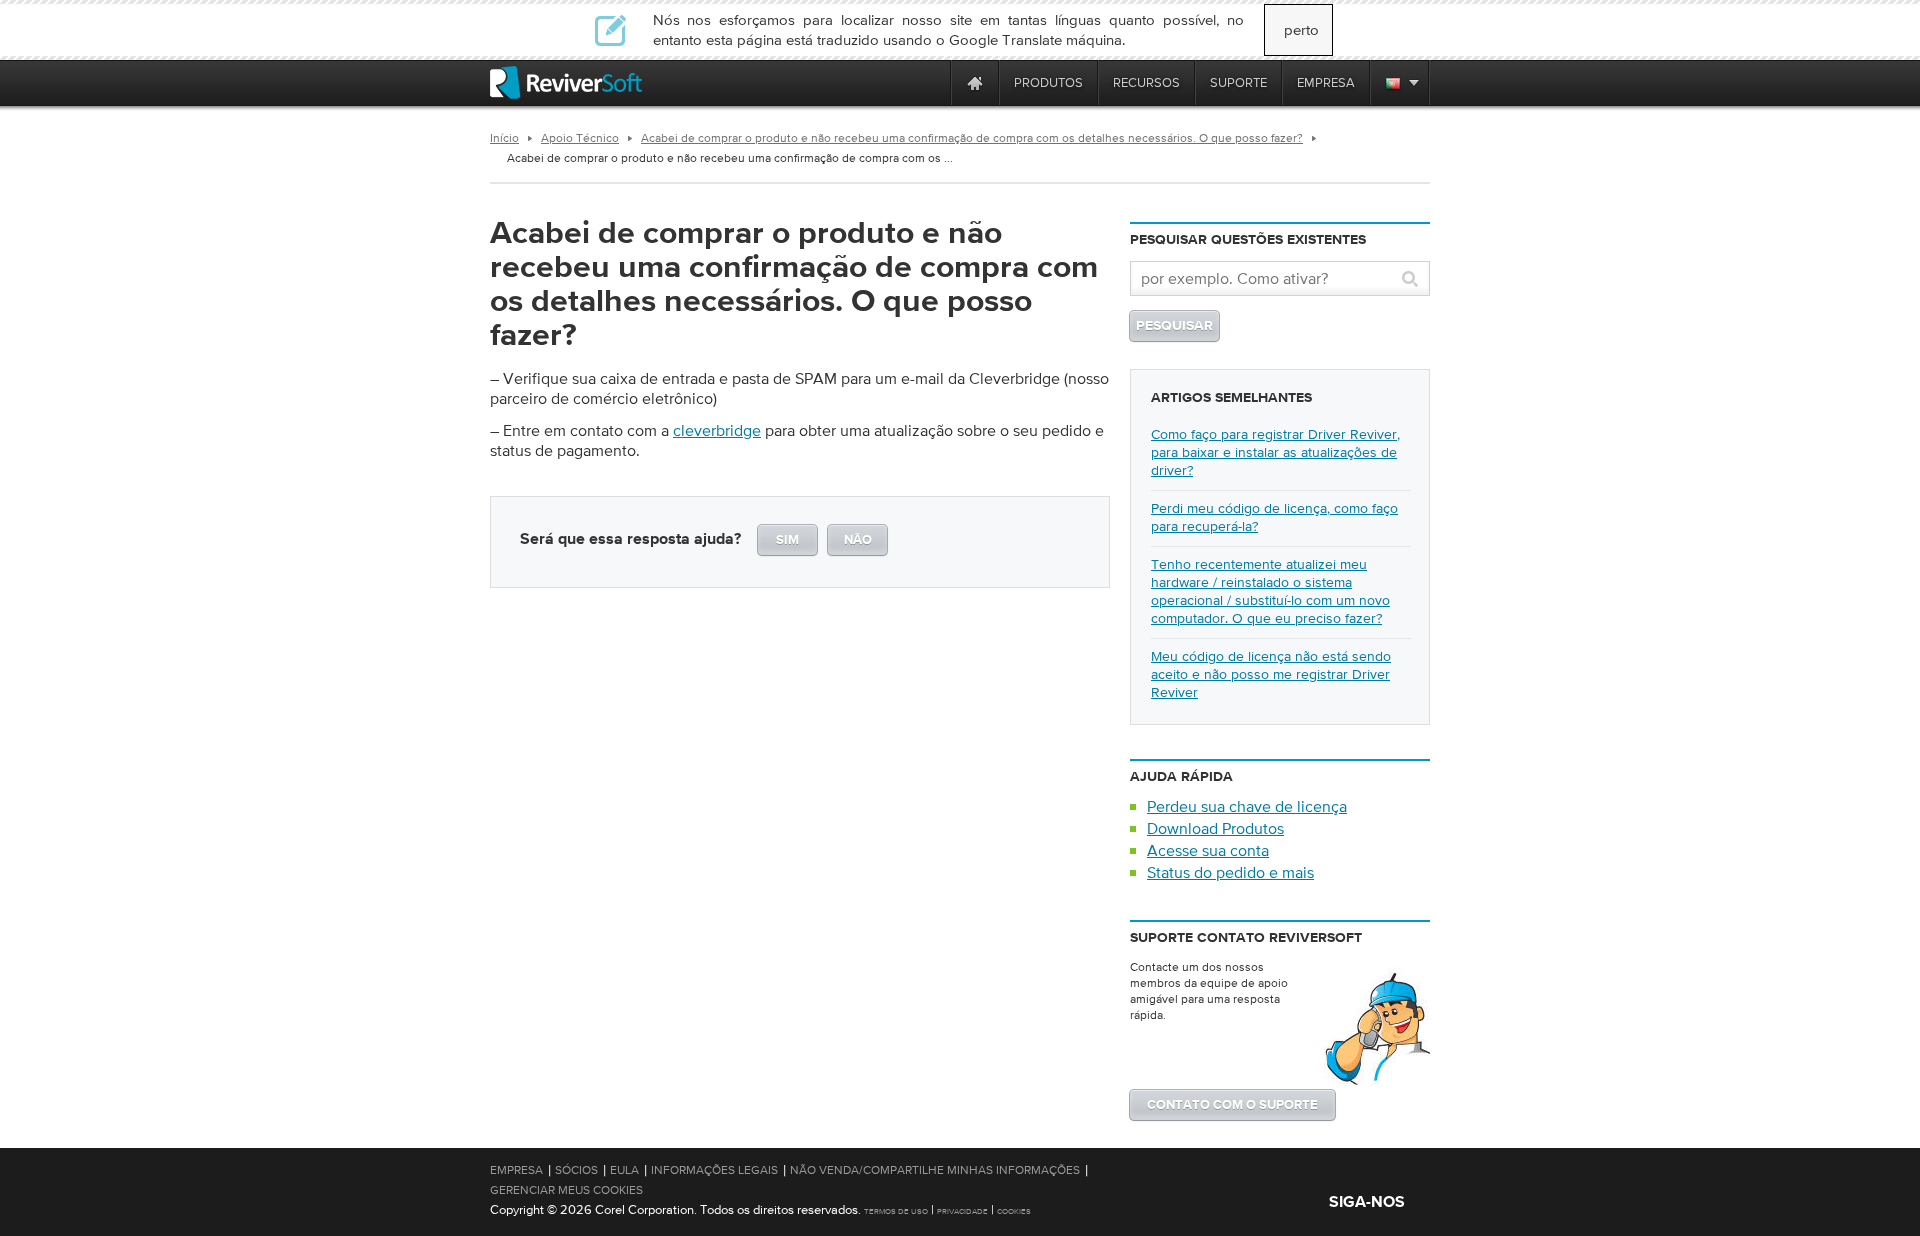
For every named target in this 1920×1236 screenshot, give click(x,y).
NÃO (858, 540)
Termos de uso (896, 1211)
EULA (624, 1170)
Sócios (576, 1170)
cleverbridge (717, 430)
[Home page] (975, 82)
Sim (787, 540)
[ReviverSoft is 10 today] (931, 82)
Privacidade (962, 1211)
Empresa (516, 1170)
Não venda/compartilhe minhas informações (935, 1170)
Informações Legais (714, 1170)
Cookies (1014, 1211)
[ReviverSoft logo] (566, 82)
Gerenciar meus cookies (566, 1190)
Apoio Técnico (580, 138)
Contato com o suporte (1232, 1105)
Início (504, 138)
